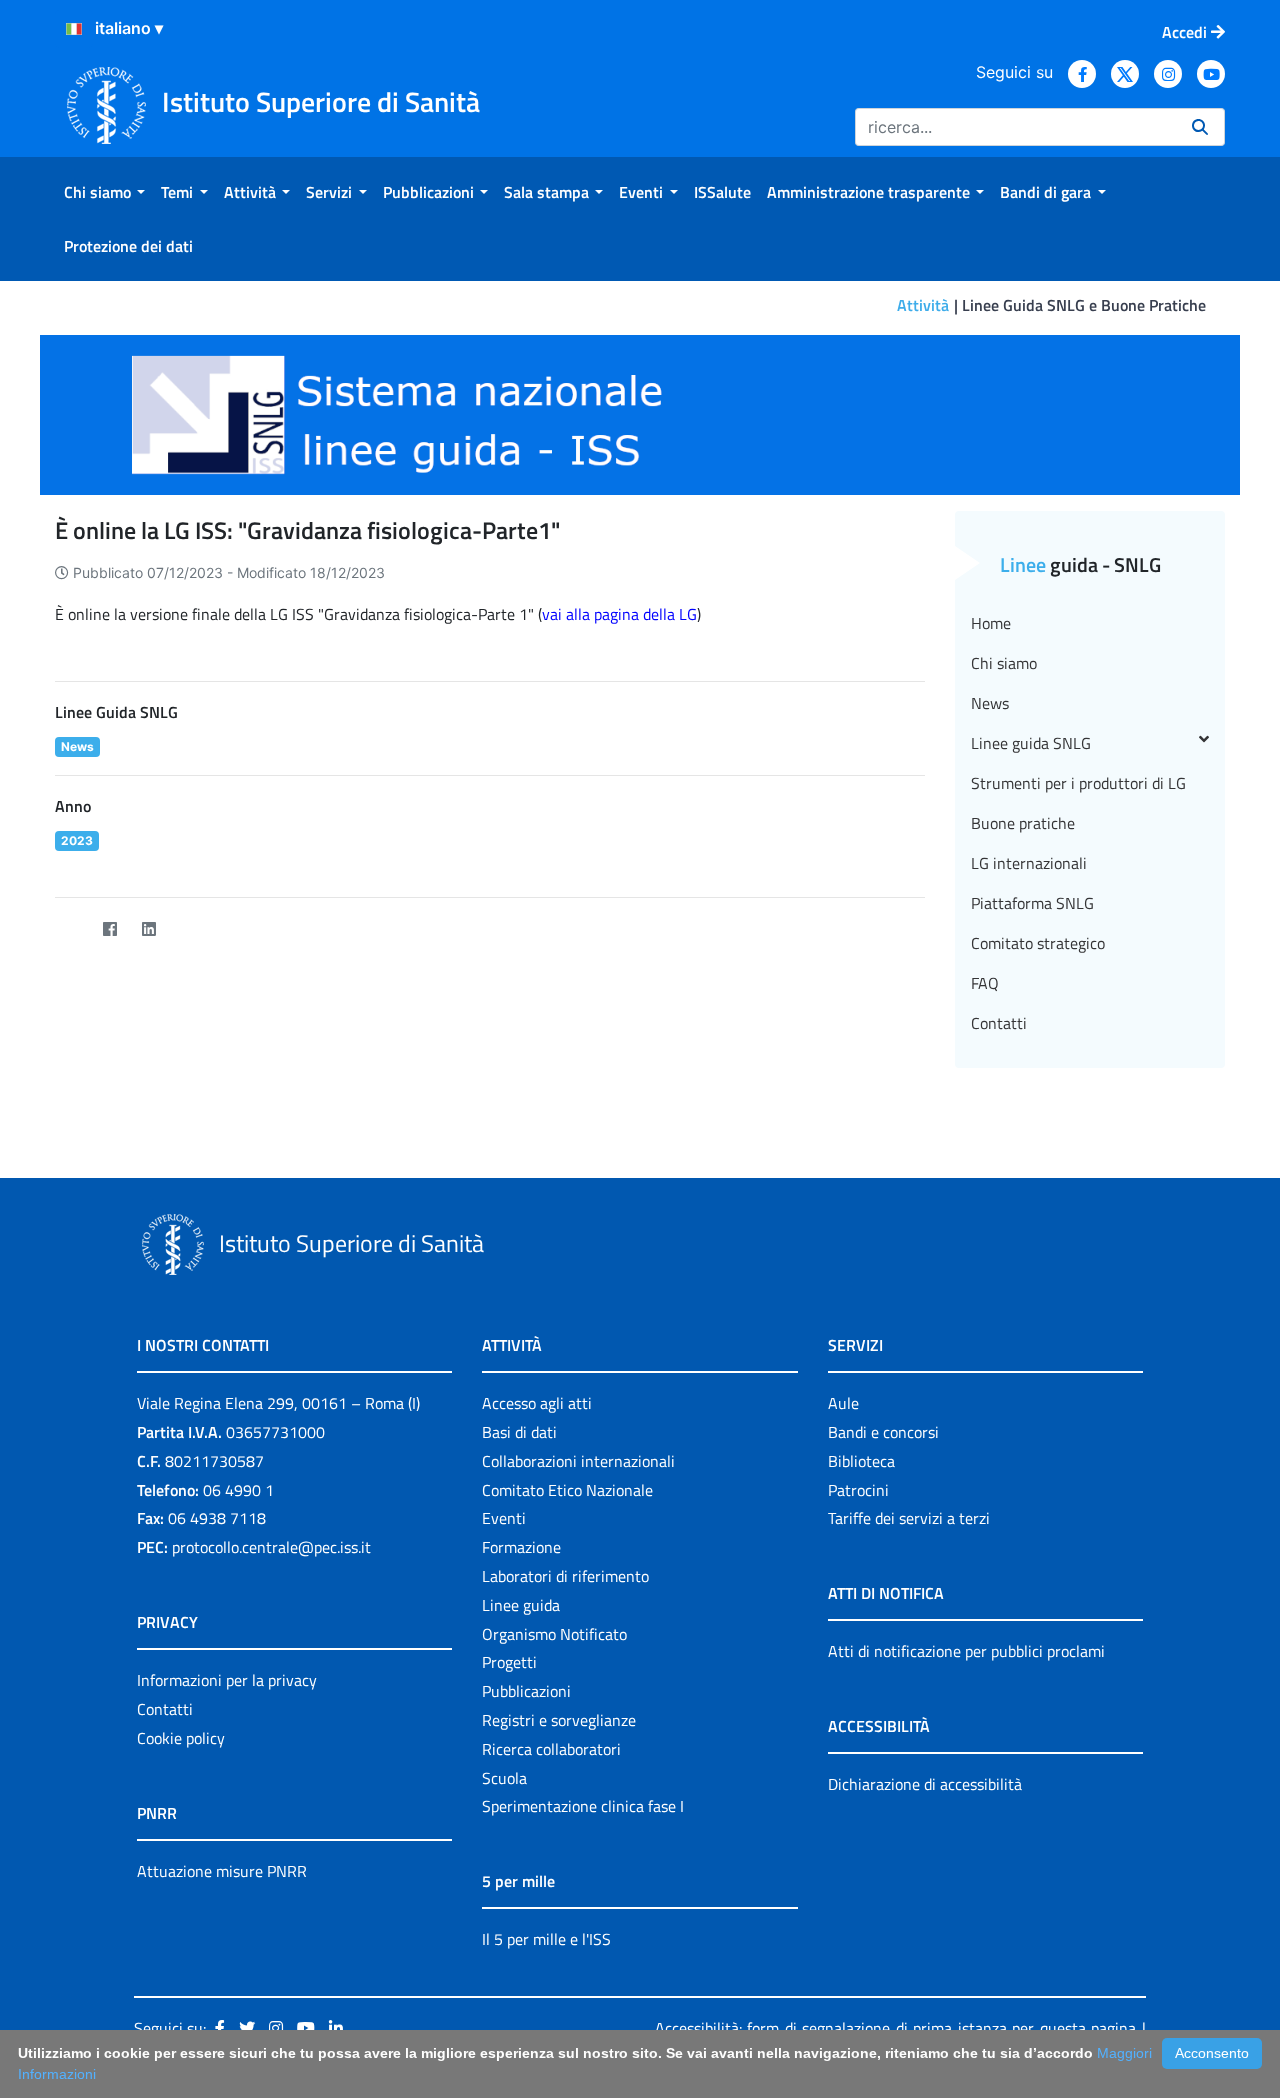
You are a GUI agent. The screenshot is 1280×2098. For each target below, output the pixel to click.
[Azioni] (74, 29)
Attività (923, 305)
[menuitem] (104, 192)
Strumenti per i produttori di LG (1078, 783)
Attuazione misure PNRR (222, 1871)
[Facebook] (109, 929)
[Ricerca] (1200, 127)
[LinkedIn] (148, 929)
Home (991, 623)
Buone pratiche (1023, 823)
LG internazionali (1029, 863)
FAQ (985, 983)
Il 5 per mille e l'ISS (546, 1939)
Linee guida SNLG (1031, 743)
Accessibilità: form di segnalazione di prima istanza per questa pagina (895, 2028)
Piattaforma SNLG (1032, 903)
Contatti (999, 1023)
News (990, 703)
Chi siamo (1004, 663)
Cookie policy (181, 1738)
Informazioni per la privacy (227, 1680)
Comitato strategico (1038, 943)
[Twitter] (70, 929)
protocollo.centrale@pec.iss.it (271, 1547)
